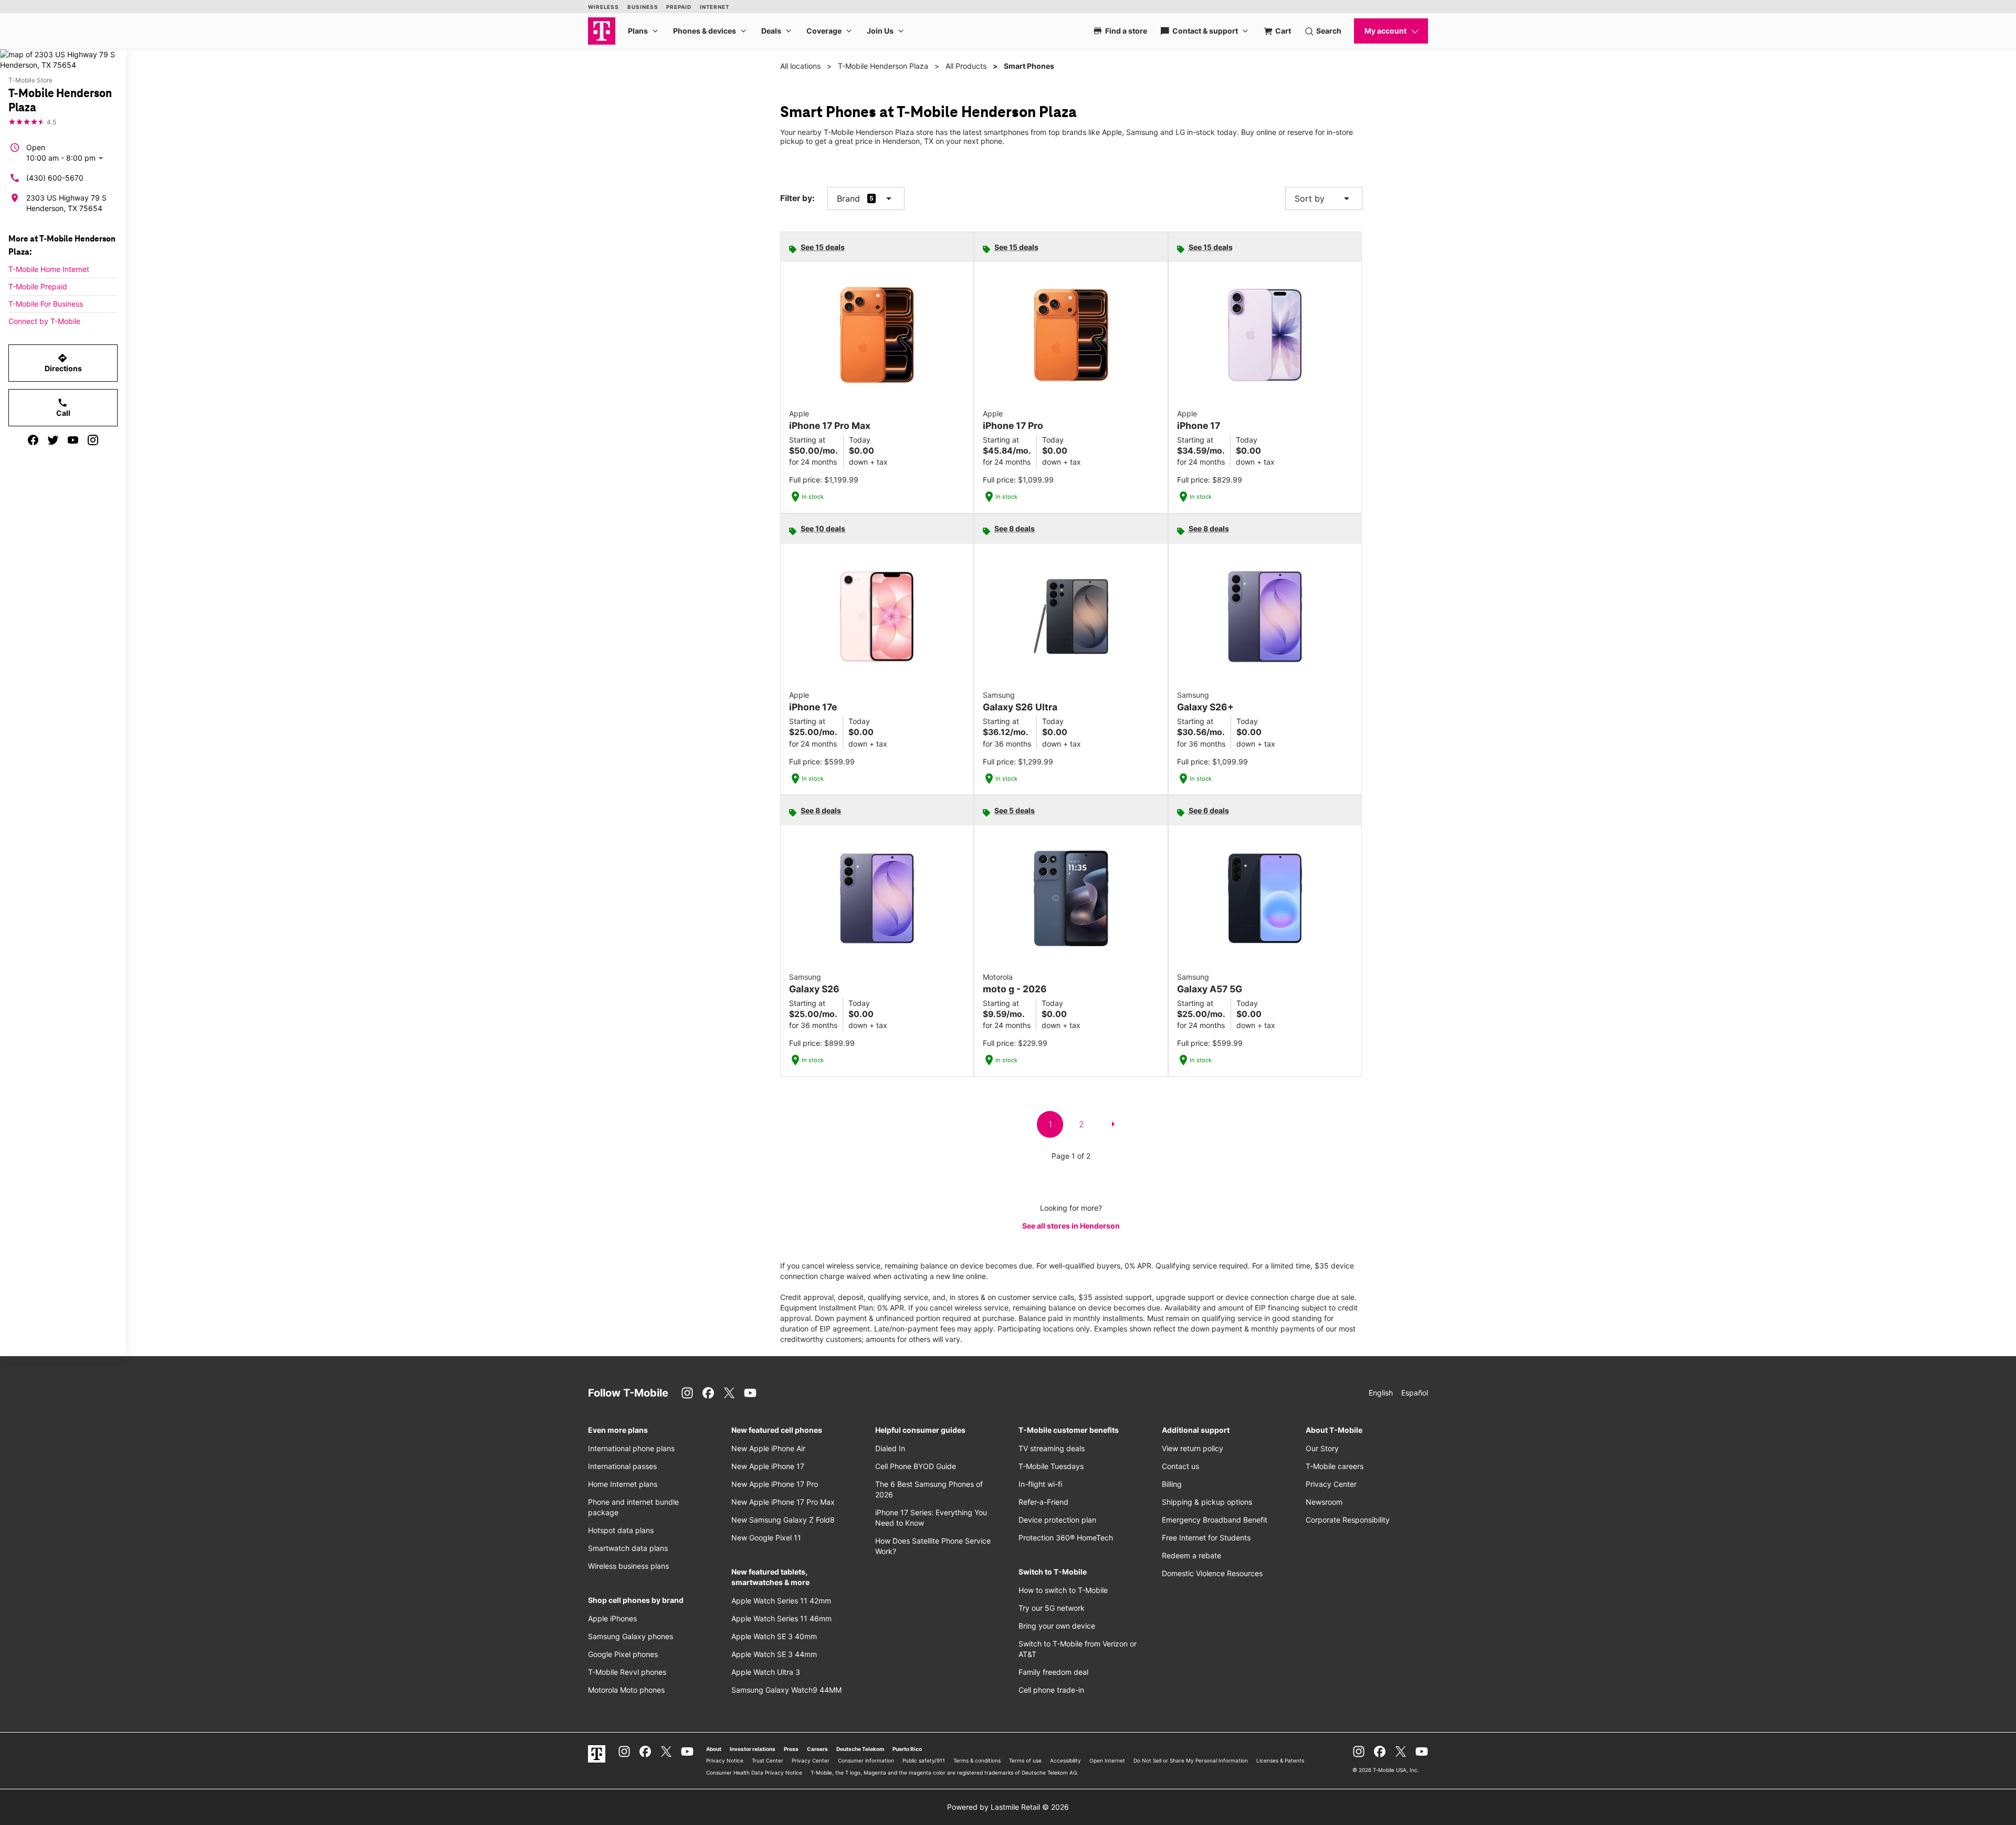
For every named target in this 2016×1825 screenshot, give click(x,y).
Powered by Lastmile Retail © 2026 (1008, 1807)
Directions (63, 363)
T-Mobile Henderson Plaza (883, 66)
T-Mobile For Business (46, 304)
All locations (800, 66)
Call (63, 407)
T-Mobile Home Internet (49, 269)
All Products (966, 66)
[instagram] (93, 440)
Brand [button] (848, 198)
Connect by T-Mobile (44, 321)
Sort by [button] (1324, 198)
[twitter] (53, 440)
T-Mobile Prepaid (38, 286)
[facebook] (33, 440)
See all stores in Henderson (1071, 1226)
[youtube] (73, 440)
